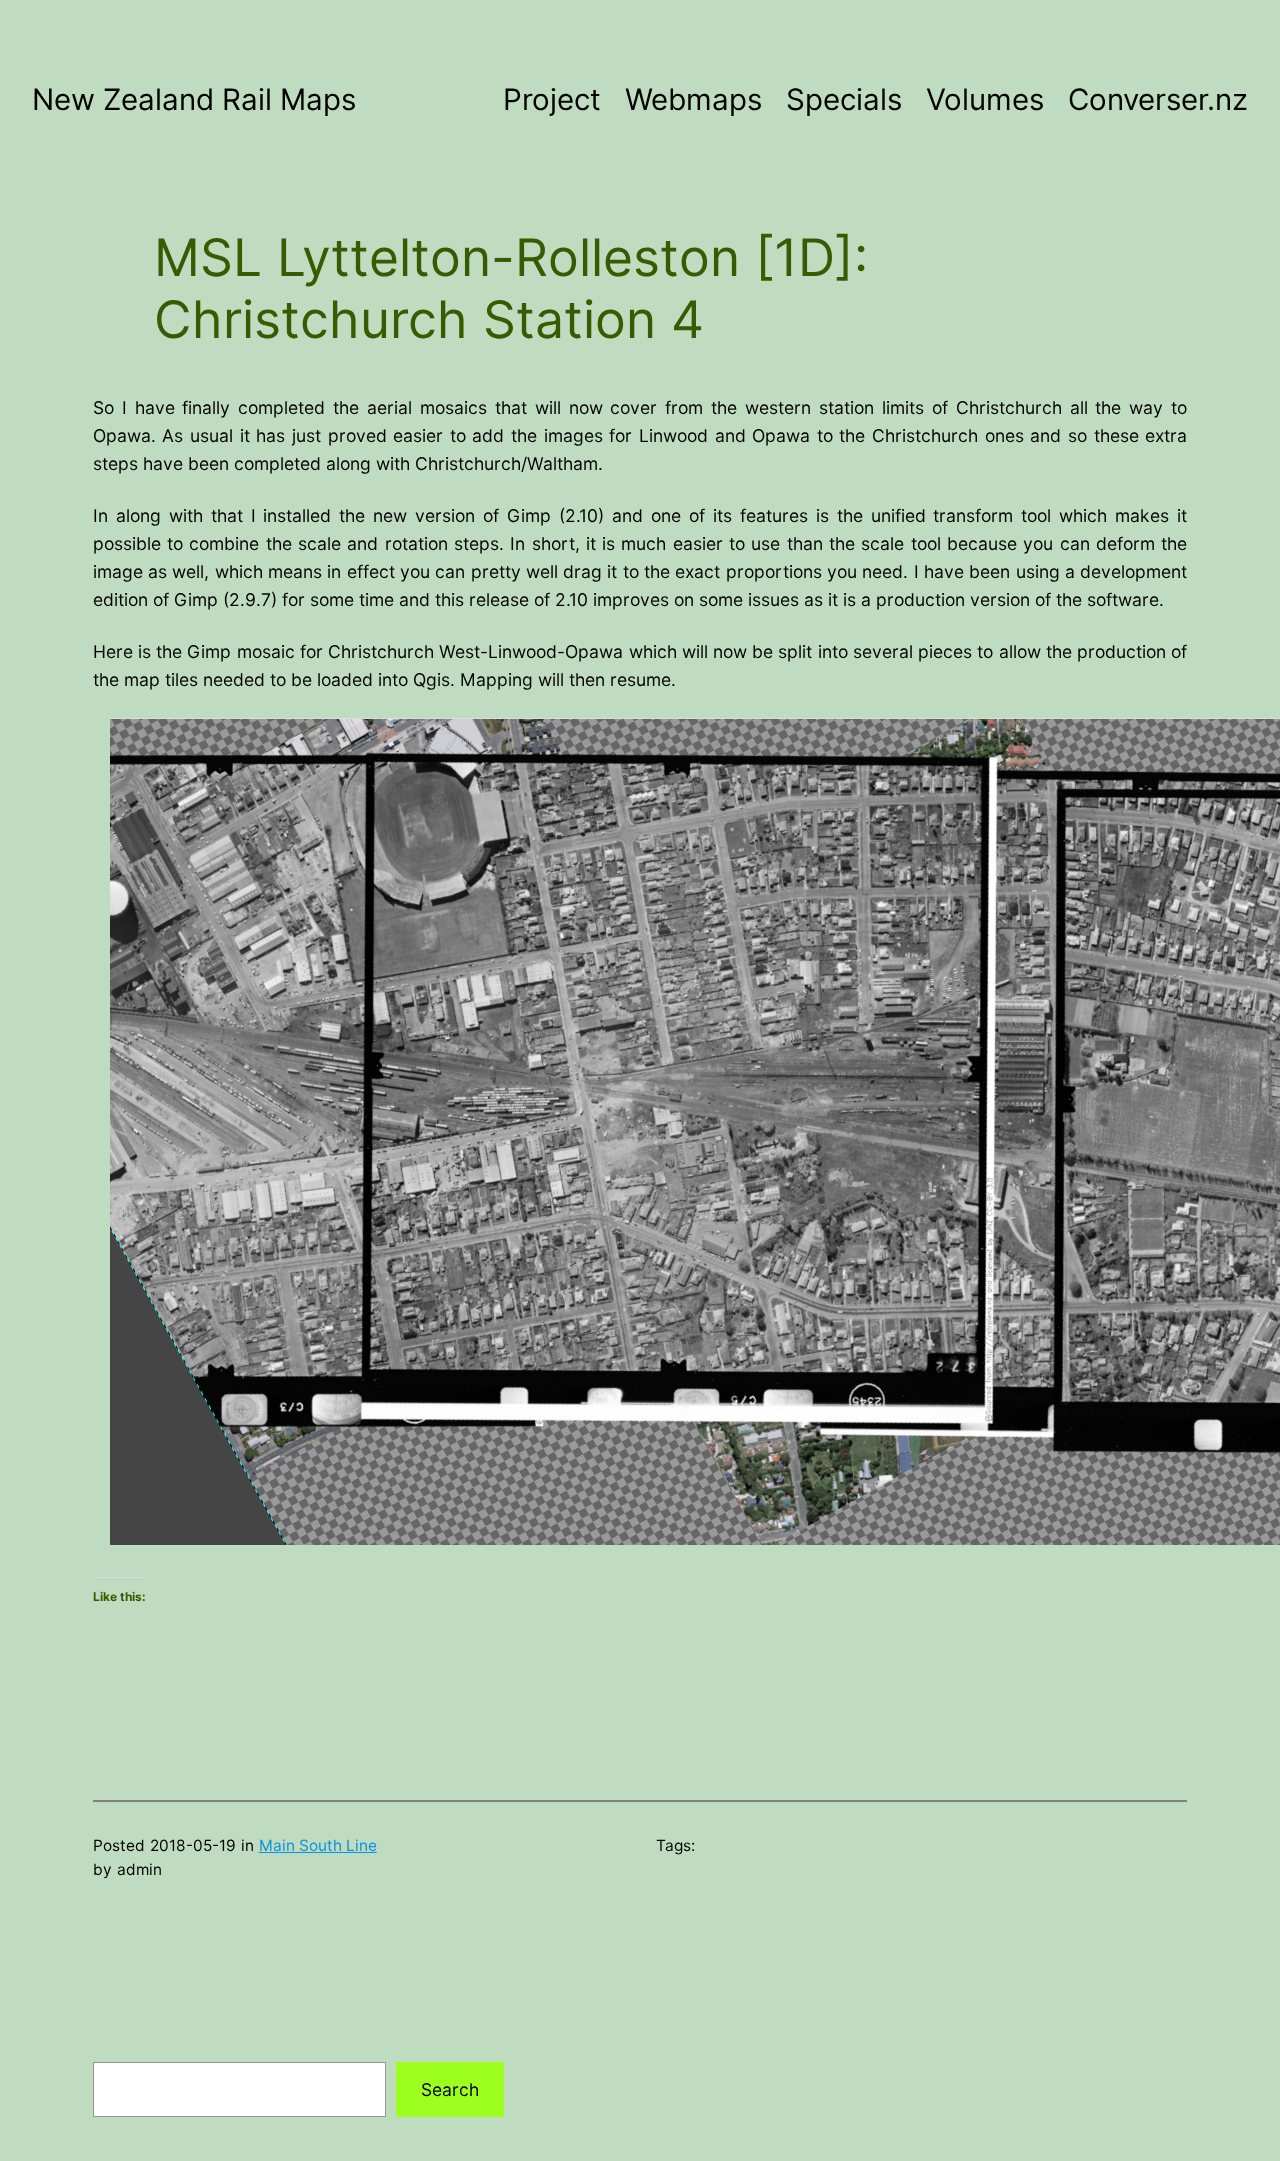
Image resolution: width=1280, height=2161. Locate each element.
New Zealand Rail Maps (194, 99)
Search (450, 2089)
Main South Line (318, 1845)
